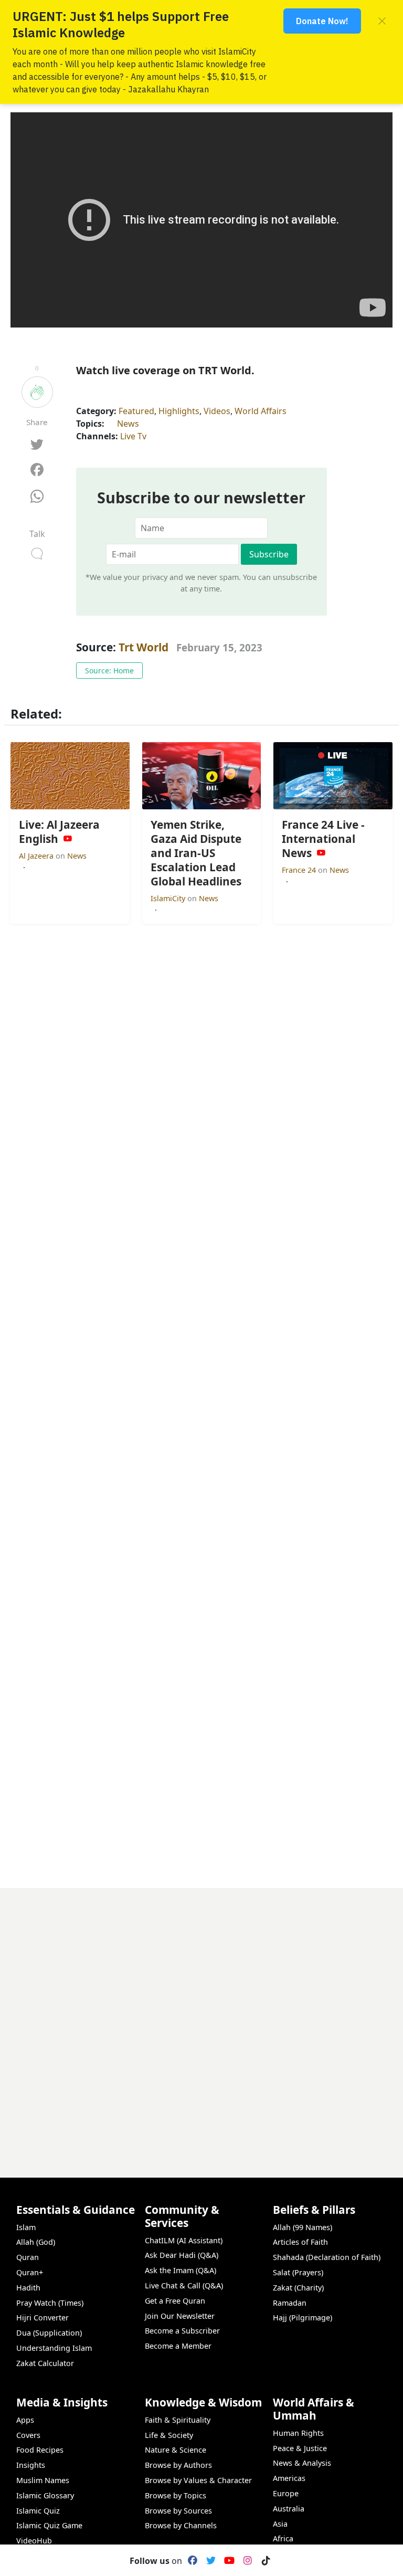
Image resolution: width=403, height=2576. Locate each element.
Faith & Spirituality (178, 2420)
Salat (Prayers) (298, 2272)
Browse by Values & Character (198, 2480)
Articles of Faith (300, 2242)
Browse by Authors (178, 2465)
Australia (289, 2509)
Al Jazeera (37, 856)
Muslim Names (43, 2480)
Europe (286, 2493)
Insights (31, 2465)
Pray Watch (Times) (50, 2303)
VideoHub (34, 2541)
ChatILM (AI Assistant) (184, 2240)
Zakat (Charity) (298, 2288)
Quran (28, 2257)
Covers (28, 2435)
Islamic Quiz (38, 2511)
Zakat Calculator (45, 2363)
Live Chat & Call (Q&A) (184, 2285)
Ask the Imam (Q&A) (181, 2270)
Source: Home (109, 671)
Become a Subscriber (182, 2331)
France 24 (300, 870)
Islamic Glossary (45, 2495)
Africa (283, 2538)
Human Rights (298, 2433)
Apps (25, 2420)
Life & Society (169, 2435)
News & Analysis (302, 2463)
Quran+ (30, 2272)
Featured (136, 411)
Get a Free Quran (175, 2301)
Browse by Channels (181, 2525)
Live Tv (133, 436)
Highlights (179, 411)
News (128, 424)
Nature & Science (176, 2450)
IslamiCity (169, 898)
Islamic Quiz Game (49, 2525)
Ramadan (290, 2303)
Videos (217, 411)
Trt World (144, 647)
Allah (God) (36, 2242)
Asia (280, 2524)
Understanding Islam (54, 2348)
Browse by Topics (176, 2495)
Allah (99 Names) (303, 2227)
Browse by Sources (178, 2511)
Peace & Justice (300, 2448)
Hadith (28, 2288)
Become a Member (178, 2346)
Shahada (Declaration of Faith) (327, 2257)
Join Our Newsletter (180, 2316)
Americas (289, 2478)
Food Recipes (40, 2450)
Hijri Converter (43, 2318)
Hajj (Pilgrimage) (303, 2318)
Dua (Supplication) (49, 2333)
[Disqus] (201, 2019)
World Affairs (261, 411)
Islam (26, 2227)
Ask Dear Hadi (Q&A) (182, 2255)
